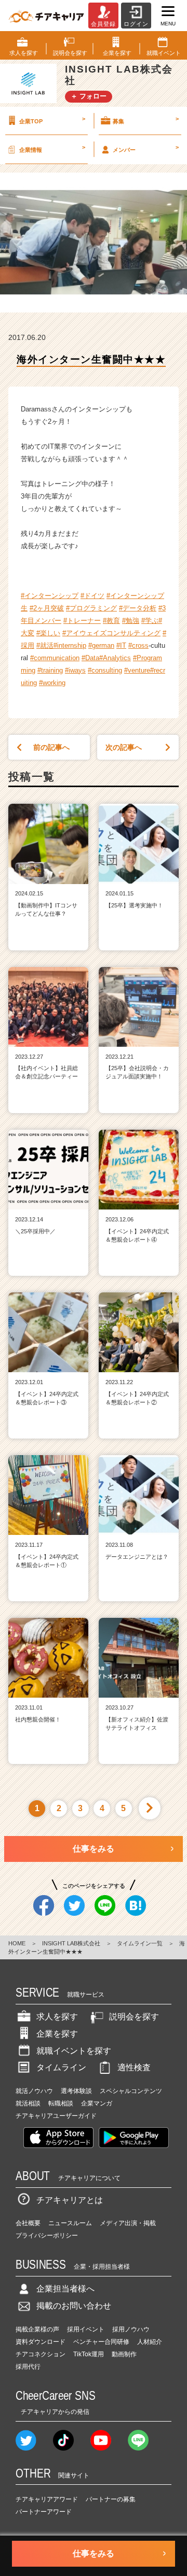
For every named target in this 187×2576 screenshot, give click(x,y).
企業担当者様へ (65, 2289)
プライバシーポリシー (47, 2236)
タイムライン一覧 (140, 1943)
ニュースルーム (70, 2223)
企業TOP (52, 120)
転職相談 (61, 2103)
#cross (138, 645)
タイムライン (61, 2067)
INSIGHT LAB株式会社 (71, 1943)
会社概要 (28, 2223)
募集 (146, 120)
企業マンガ (97, 2103)
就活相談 (28, 2103)
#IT (121, 645)
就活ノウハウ (34, 2091)
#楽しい (48, 633)
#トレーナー (82, 621)
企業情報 (52, 148)
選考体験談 (76, 2091)
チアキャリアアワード (47, 2499)
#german (101, 645)
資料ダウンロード (41, 2342)
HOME (17, 1943)
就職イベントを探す (74, 2051)
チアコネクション (41, 2354)
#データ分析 (138, 608)
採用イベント (86, 2329)
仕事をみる (94, 1849)
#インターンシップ (50, 596)
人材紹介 (150, 2342)
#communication (55, 658)
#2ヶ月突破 (47, 608)
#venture (137, 670)
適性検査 (134, 2067)
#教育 (111, 621)
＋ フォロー (89, 96)
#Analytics (115, 658)
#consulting (105, 670)
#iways (75, 670)
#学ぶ (150, 621)
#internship (70, 645)
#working (52, 683)
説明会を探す (134, 2017)
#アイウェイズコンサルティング (111, 633)
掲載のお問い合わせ (74, 2306)
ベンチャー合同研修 (101, 2342)
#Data (90, 658)
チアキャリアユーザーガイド (56, 2116)
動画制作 (124, 2354)
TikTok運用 (89, 2354)
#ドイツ (92, 596)
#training (50, 670)
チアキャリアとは (70, 2200)
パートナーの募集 (111, 2499)
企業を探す (57, 2034)
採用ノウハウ (131, 2329)
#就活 (45, 645)
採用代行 (28, 2367)
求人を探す (57, 2017)
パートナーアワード (44, 2512)
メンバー (146, 148)
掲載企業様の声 (37, 2329)
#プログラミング (91, 608)
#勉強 (131, 621)
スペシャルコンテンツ (131, 2091)
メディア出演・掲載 (128, 2223)
